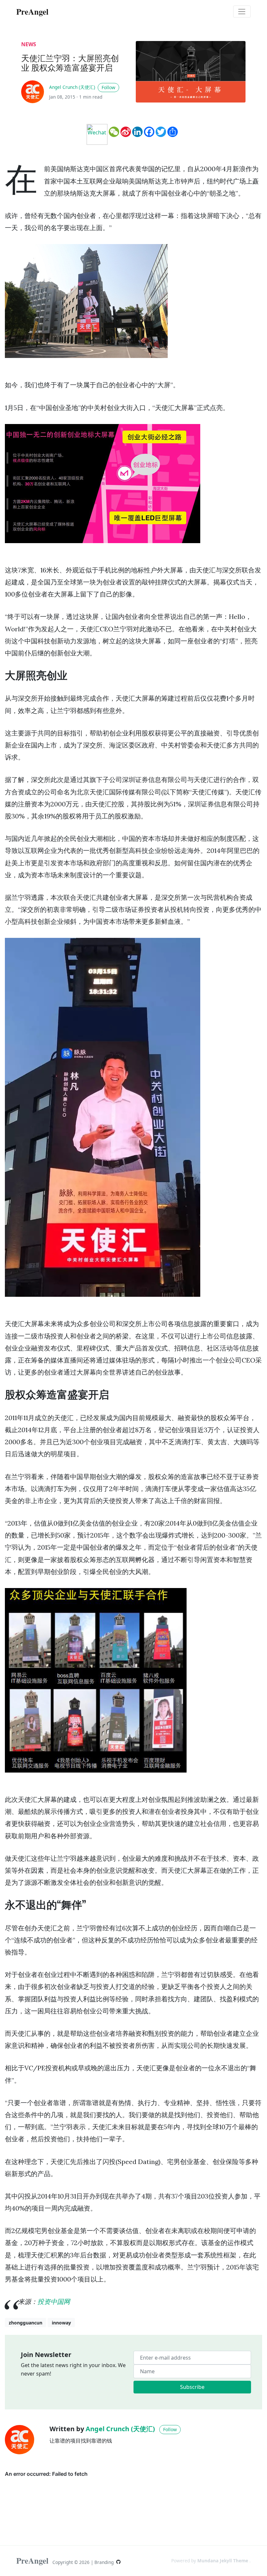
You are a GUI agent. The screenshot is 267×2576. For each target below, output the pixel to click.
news (29, 44)
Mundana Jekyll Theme (223, 2561)
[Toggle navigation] (242, 12)
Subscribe (192, 2387)
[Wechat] (97, 134)
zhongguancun (26, 2323)
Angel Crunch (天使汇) (72, 87)
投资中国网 (54, 2302)
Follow (108, 87)
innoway (61, 2323)
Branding (105, 2562)
